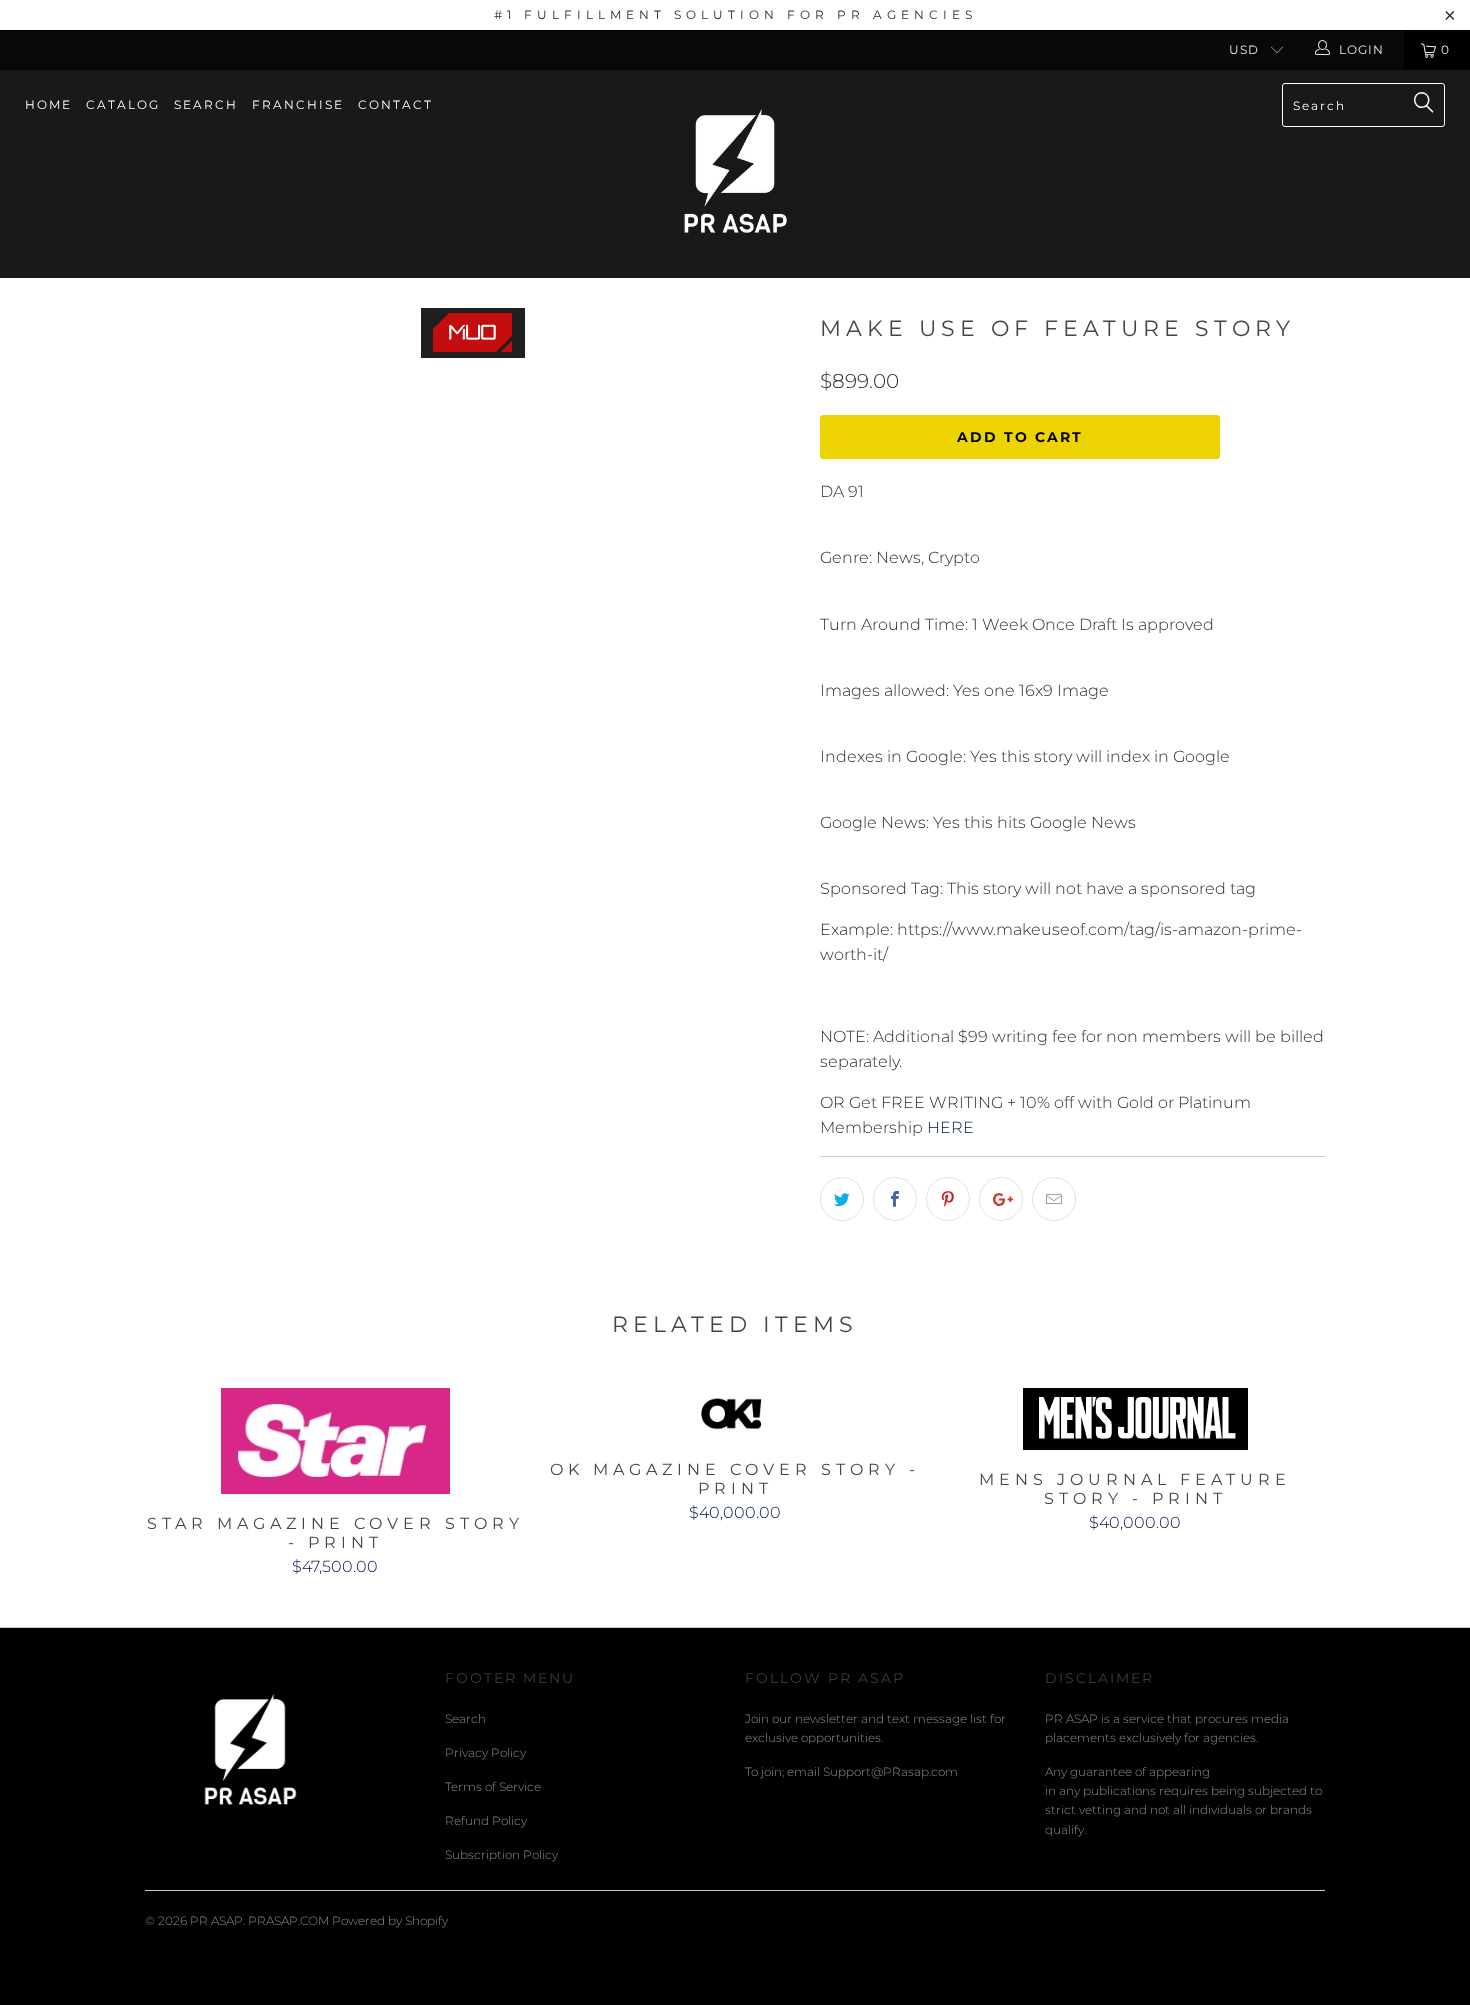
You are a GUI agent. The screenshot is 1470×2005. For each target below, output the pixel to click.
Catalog (123, 104)
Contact (395, 104)
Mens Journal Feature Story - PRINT (1135, 1419)
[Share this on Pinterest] (948, 1199)
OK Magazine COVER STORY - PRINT (735, 1414)
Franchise (298, 104)
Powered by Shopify (390, 1920)
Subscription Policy (501, 1854)
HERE (950, 1127)
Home (48, 104)
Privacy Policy (485, 1752)
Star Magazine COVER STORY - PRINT (335, 1441)
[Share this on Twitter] (842, 1199)
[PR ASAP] (734, 174)
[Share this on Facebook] (895, 1199)
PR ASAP (216, 1920)
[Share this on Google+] (1001, 1199)
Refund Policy (486, 1820)
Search (206, 104)
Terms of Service (493, 1786)
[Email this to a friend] (1054, 1199)
